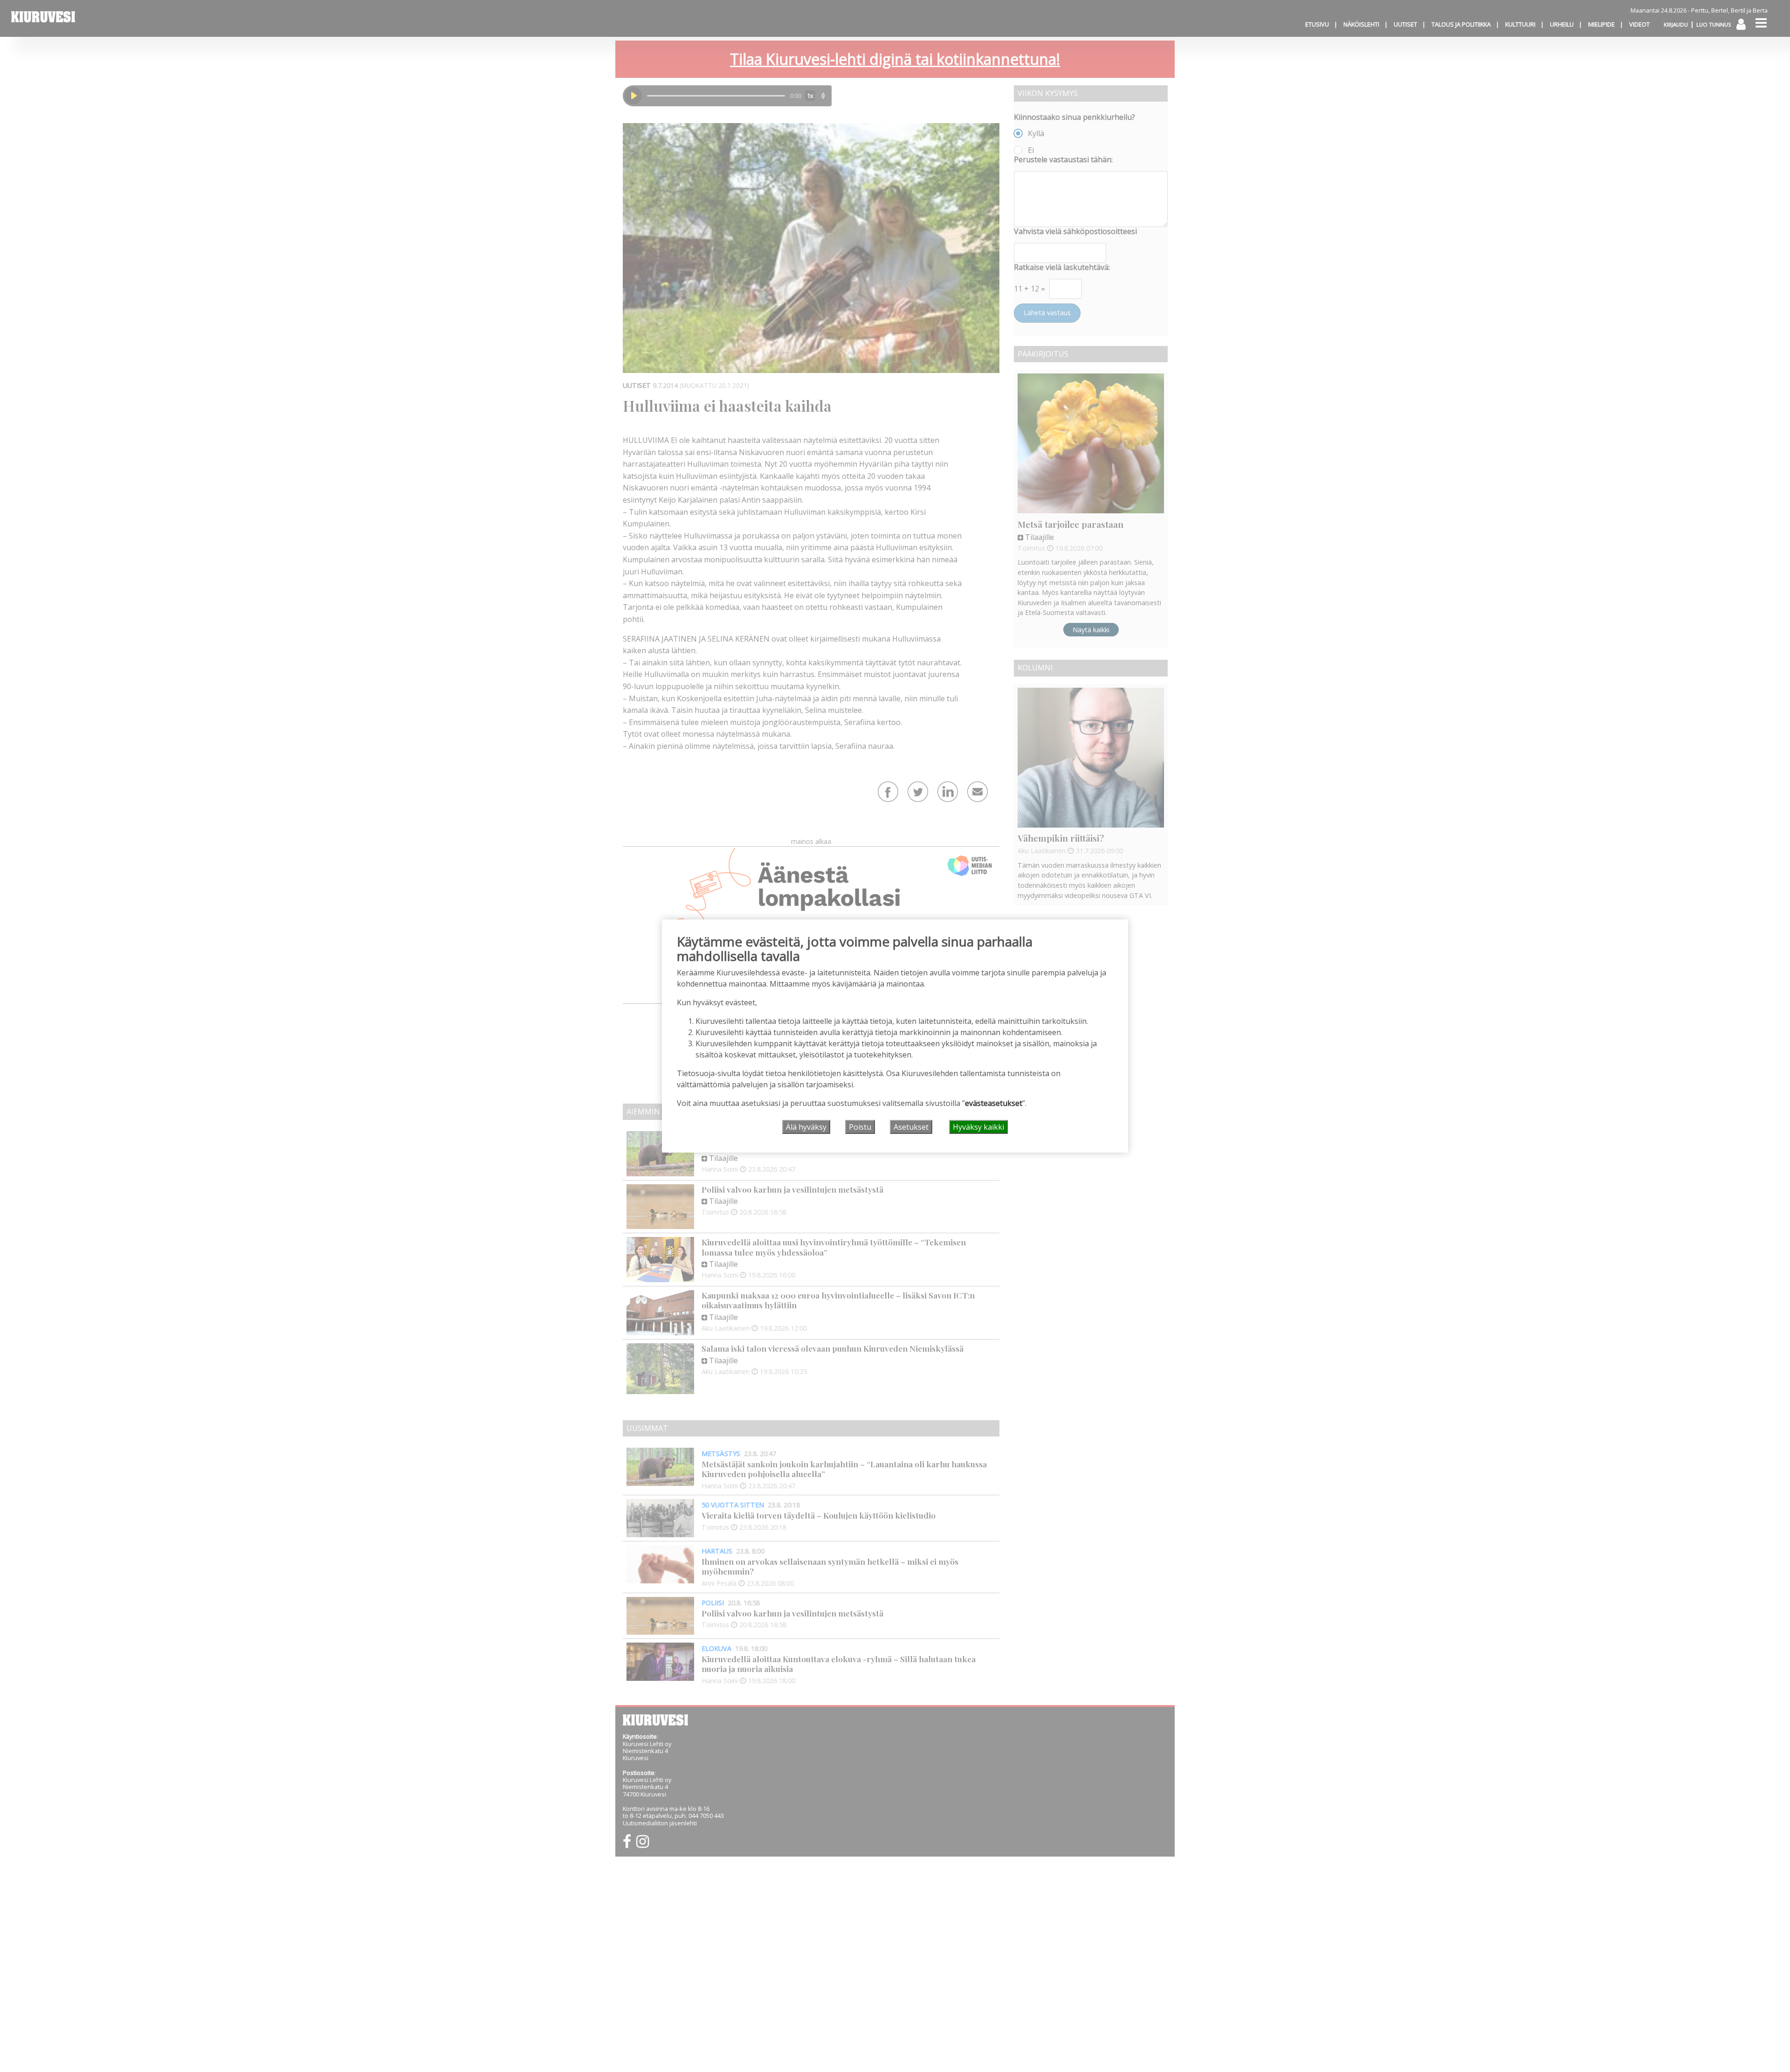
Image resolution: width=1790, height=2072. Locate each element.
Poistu (860, 1127)
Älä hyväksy (806, 1127)
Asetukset (911, 1127)
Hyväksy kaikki (978, 1127)
